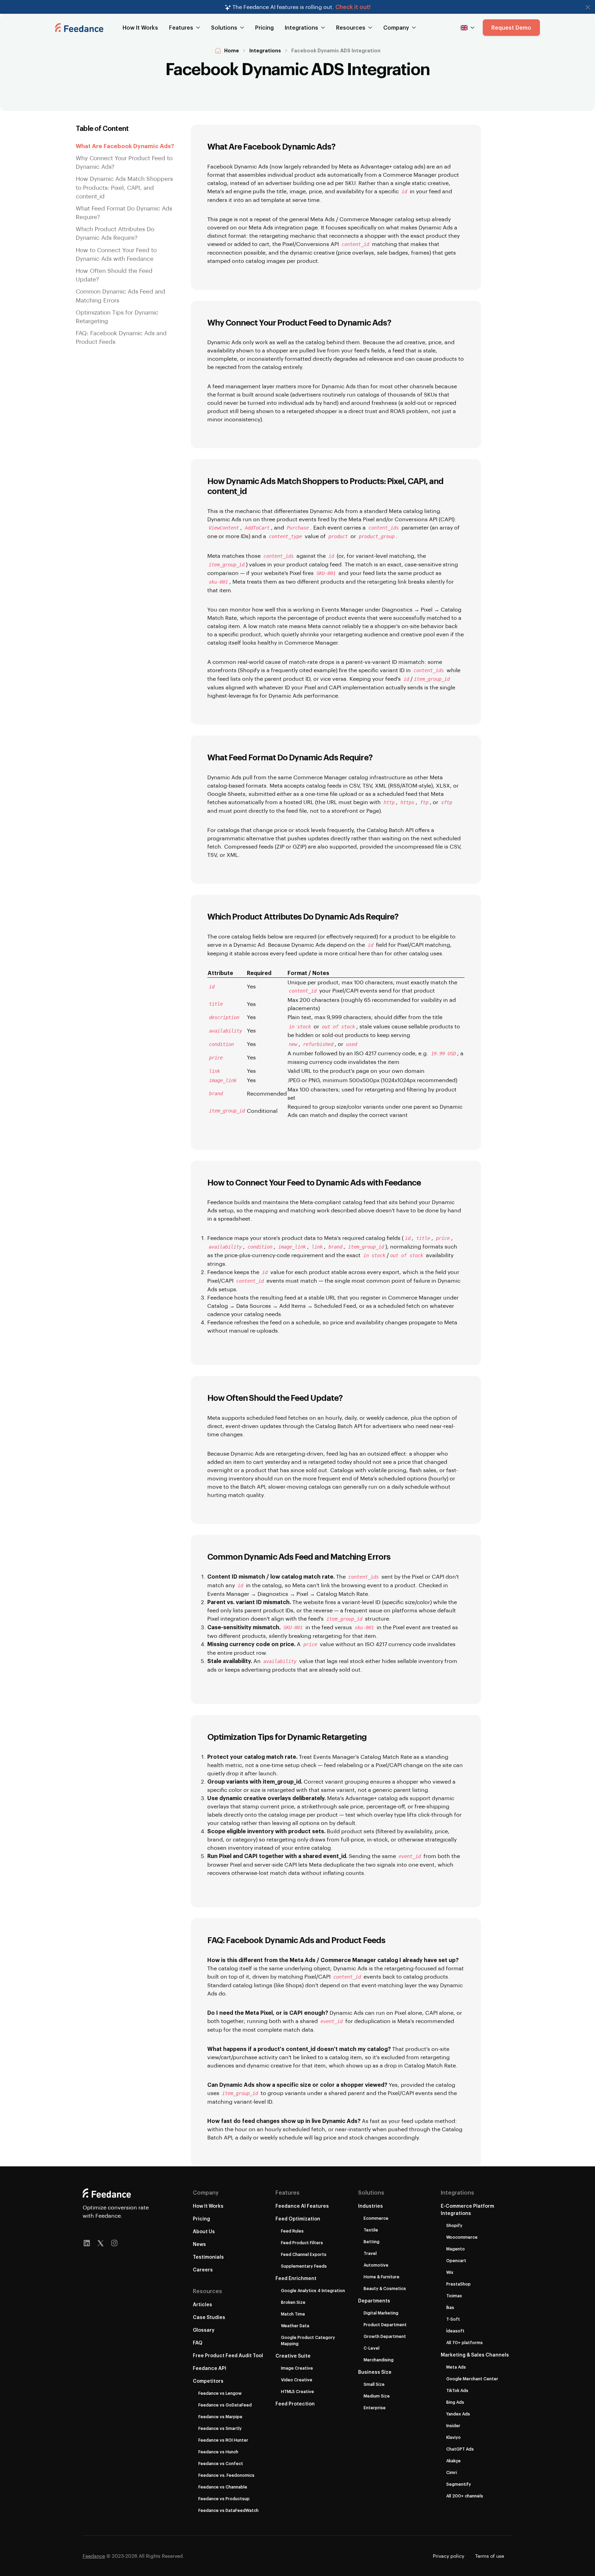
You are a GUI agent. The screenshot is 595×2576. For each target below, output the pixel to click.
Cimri (452, 2472)
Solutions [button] (224, 27)
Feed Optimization (298, 2219)
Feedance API (210, 2368)
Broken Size (293, 2302)
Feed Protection (295, 2404)
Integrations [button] (301, 27)
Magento (456, 2249)
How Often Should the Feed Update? (114, 275)
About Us (204, 2231)
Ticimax (454, 2296)
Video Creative (297, 2380)
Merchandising (379, 2360)
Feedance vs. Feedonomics (226, 2475)
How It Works (140, 27)
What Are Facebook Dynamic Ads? (125, 146)
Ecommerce (376, 2218)
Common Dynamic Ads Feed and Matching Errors (121, 295)
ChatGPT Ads (460, 2449)
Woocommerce (462, 2237)
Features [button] (181, 27)
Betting (372, 2241)
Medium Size (377, 2396)
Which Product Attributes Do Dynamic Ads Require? (115, 233)
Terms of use (490, 2556)
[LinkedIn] (87, 2243)
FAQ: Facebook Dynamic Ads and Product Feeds (121, 337)
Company (206, 2192)
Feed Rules (292, 2231)
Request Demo (511, 27)
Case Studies (209, 2317)
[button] (588, 7)
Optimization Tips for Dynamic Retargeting (117, 316)
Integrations (265, 50)
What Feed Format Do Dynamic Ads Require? (124, 212)
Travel (370, 2253)
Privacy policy (448, 2556)
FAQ (198, 2343)
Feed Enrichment (296, 2278)
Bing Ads (455, 2402)
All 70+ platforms (464, 2342)
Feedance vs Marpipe (220, 2416)
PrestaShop (458, 2284)
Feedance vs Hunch (218, 2452)
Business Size (375, 2372)
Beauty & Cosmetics (385, 2288)
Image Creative (297, 2368)
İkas (450, 2307)
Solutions (371, 2192)
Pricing (264, 27)
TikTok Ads (457, 2390)
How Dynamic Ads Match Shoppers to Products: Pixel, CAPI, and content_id (124, 187)
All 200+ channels (465, 2496)
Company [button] (396, 27)
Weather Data (295, 2326)
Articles (202, 2304)
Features (288, 2192)
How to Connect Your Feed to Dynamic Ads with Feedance (116, 254)
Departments (374, 2301)
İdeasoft (455, 2331)
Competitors (208, 2381)
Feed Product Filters (302, 2243)
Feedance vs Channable (223, 2487)
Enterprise (375, 2408)
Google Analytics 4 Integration (313, 2290)
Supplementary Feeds (304, 2266)
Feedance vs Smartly (220, 2428)
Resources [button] (351, 27)
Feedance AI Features (302, 2206)
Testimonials (208, 2257)
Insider (453, 2425)
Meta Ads (456, 2367)
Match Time (293, 2314)
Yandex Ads (458, 2414)
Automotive (376, 2265)
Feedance (94, 2556)
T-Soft (453, 2319)
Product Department (385, 2324)
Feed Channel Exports (304, 2254)
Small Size (374, 2384)
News (199, 2244)
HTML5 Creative (297, 2391)
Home (232, 50)
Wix (450, 2272)
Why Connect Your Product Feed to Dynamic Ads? (124, 162)
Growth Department (385, 2336)
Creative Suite (293, 2356)
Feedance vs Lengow (220, 2393)
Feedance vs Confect (221, 2463)
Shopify (454, 2225)
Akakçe (453, 2461)
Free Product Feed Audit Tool (228, 2355)
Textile (371, 2230)
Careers (203, 2270)
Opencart (456, 2260)
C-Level (372, 2348)
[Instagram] (114, 2243)
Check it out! (353, 7)
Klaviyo (453, 2437)
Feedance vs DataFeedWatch (228, 2510)
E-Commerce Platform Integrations (467, 2209)
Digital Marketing (381, 2313)
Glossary (204, 2330)
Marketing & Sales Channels (475, 2355)
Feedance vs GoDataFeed (225, 2405)
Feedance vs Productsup (224, 2498)
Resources (207, 2291)
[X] (101, 2243)
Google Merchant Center (472, 2379)
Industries (370, 2206)
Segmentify (459, 2484)
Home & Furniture (382, 2277)
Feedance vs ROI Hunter (223, 2440)
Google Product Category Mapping (308, 2340)
